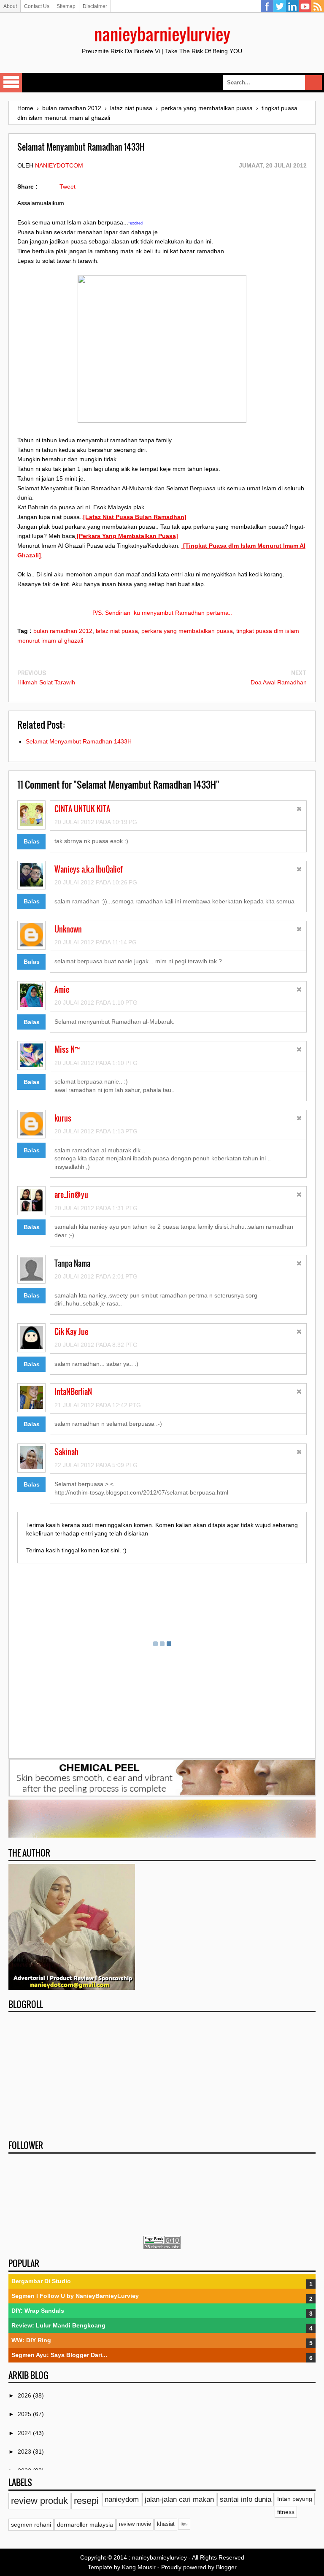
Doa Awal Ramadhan (279, 682)
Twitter (280, 6)
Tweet (67, 187)
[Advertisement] (162, 2073)
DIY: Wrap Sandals (38, 2311)
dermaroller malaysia (85, 2525)
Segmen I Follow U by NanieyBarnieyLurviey (75, 2296)
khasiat (166, 2524)
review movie (135, 2524)
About (10, 6)
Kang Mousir (139, 2567)
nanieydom (122, 2499)
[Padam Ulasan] (299, 810)
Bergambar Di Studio (41, 2281)
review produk (39, 2501)
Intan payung (295, 2499)
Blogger (226, 2567)
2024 (25, 2433)
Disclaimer (95, 6)
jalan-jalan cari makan (179, 2499)
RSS (318, 6)
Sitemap (66, 6)
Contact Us (37, 6)
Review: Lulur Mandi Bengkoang (58, 2325)
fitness (286, 2512)
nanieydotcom (59, 165)
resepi (86, 2501)
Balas (32, 841)
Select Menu (11, 83)
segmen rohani (31, 2525)
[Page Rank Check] (162, 2247)
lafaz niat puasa (117, 631)
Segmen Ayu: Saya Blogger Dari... (59, 2355)
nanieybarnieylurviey (162, 34)
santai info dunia (246, 2499)
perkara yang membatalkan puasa (187, 631)
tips (184, 2524)
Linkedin (292, 6)
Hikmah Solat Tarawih (46, 682)
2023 (25, 2452)
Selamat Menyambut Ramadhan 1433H (79, 741)
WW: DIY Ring (31, 2340)
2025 (25, 2414)
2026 (25, 2395)
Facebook (267, 6)
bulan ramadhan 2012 (63, 631)
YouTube (305, 6)
